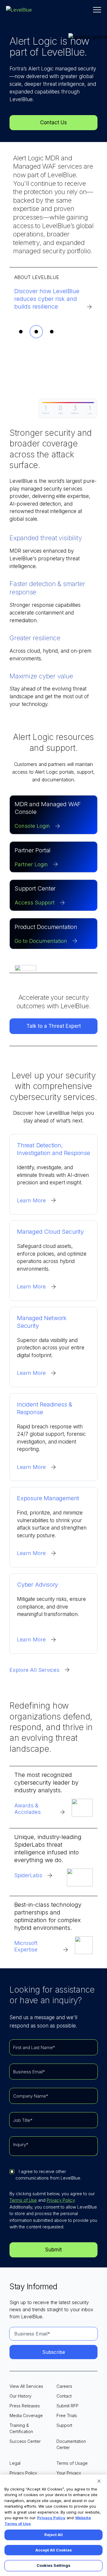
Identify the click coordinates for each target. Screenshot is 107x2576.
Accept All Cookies (54, 2550)
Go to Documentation (41, 941)
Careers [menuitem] (64, 2386)
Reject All (53, 2535)
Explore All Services (34, 1670)
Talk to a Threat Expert (54, 1026)
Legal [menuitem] (15, 2463)
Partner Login (31, 864)
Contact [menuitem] (64, 2396)
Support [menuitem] (64, 2425)
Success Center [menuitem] (25, 2441)
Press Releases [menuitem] (25, 2406)
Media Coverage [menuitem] (26, 2415)
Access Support (35, 903)
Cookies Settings (53, 2565)
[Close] (99, 2481)
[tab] (21, 332)
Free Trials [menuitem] (67, 2415)
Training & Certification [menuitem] (21, 2428)
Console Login (32, 826)
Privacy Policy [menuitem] (23, 2473)
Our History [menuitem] (21, 2396)
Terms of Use (23, 2200)
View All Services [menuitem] (26, 2386)
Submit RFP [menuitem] (67, 2406)
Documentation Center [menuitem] (71, 2444)
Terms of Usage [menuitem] (72, 2463)
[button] (97, 10)
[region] (53, 2525)
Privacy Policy (61, 2200)
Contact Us (53, 122)
